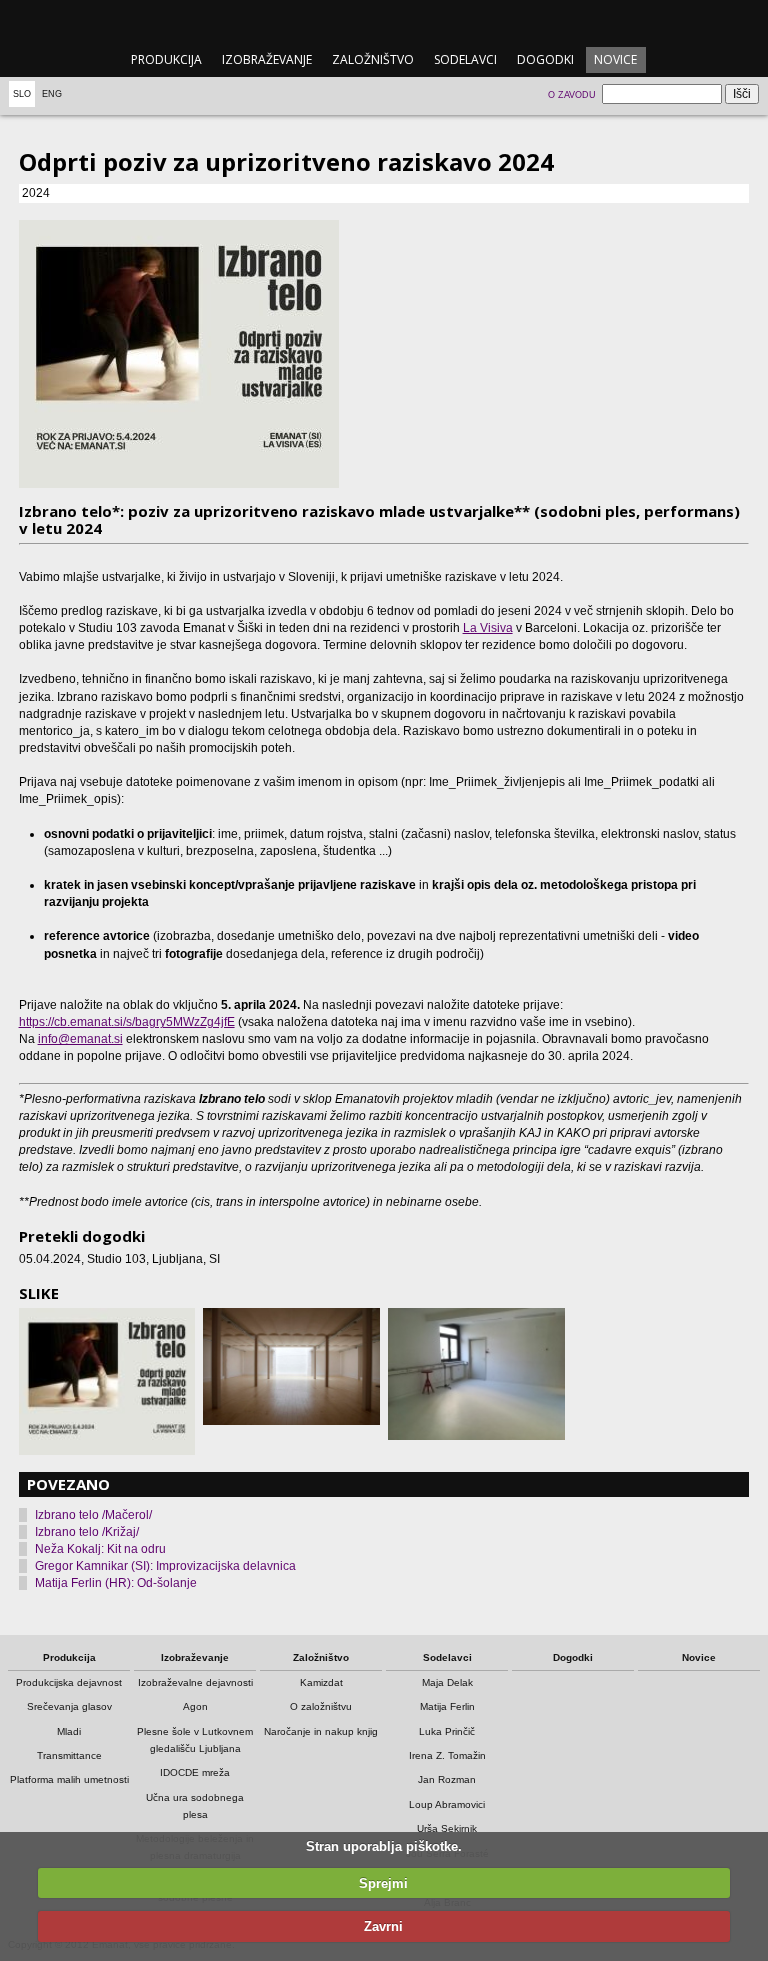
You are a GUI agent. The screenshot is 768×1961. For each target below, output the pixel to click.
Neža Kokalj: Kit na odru (100, 1549)
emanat (383, 21)
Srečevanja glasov (69, 1706)
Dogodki (545, 59)
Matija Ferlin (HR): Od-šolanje (116, 1583)
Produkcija (166, 59)
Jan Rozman (447, 1779)
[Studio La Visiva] (291, 1367)
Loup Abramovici (447, 1804)
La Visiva (488, 628)
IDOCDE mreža (195, 1772)
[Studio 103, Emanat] (476, 1374)
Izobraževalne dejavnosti (195, 1682)
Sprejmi (383, 1883)
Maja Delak (447, 1682)
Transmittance (69, 1755)
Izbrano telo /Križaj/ (87, 1532)
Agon (195, 1706)
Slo (22, 94)
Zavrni (383, 1926)
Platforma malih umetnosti (69, 1779)
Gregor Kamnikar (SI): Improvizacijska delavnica (165, 1566)
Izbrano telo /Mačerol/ (93, 1515)
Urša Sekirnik (447, 1828)
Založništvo (373, 59)
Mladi (69, 1731)
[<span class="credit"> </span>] (384, 354)
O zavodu (572, 95)
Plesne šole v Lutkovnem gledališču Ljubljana (195, 1740)
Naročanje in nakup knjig (321, 1731)
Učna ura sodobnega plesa (195, 1806)
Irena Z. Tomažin (447, 1755)
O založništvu (321, 1706)
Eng (52, 94)
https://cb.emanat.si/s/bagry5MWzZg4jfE (127, 1022)
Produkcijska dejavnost (69, 1682)
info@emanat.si (80, 1039)
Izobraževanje (267, 59)
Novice (615, 59)
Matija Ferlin (447, 1706)
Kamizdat (321, 1682)
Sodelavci (465, 59)
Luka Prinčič (447, 1731)
